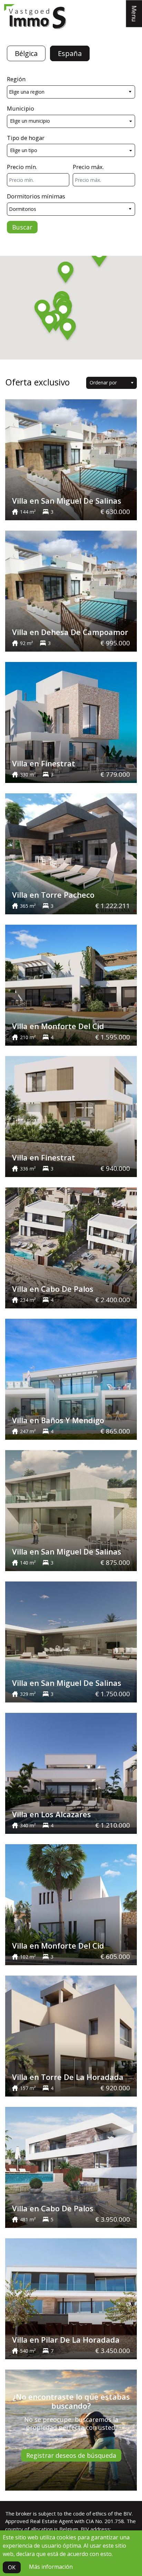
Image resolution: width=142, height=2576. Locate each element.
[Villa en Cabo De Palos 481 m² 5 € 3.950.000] (71, 2167)
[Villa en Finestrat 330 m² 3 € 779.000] (71, 722)
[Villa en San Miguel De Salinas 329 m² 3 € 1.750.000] (71, 1641)
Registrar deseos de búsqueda (71, 2455)
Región (16, 79)
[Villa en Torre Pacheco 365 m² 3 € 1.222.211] (71, 853)
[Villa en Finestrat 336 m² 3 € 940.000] (71, 1116)
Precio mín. (22, 167)
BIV (128, 2513)
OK (12, 2567)
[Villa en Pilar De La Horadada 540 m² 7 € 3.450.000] (71, 2298)
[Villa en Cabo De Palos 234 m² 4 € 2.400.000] (71, 1247)
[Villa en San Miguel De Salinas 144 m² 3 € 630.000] (71, 459)
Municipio (21, 108)
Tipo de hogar (26, 138)
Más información (51, 2567)
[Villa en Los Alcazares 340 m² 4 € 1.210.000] (71, 1773)
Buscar (22, 227)
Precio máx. (88, 167)
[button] (99, 257)
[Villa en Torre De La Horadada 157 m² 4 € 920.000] (71, 2035)
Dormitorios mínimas (36, 196)
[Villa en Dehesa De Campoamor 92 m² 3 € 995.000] (71, 590)
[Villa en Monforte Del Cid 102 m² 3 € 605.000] (71, 1904)
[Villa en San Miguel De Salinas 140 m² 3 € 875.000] (71, 1510)
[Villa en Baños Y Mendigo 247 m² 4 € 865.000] (71, 1379)
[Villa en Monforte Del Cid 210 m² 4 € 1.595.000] (71, 984)
